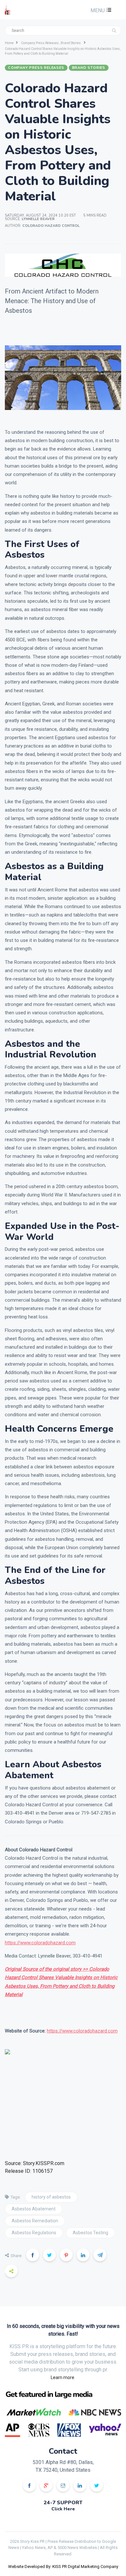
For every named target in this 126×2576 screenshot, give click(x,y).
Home (9, 43)
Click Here (63, 2509)
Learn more (63, 2377)
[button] (100, 10)
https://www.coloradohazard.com (40, 1943)
